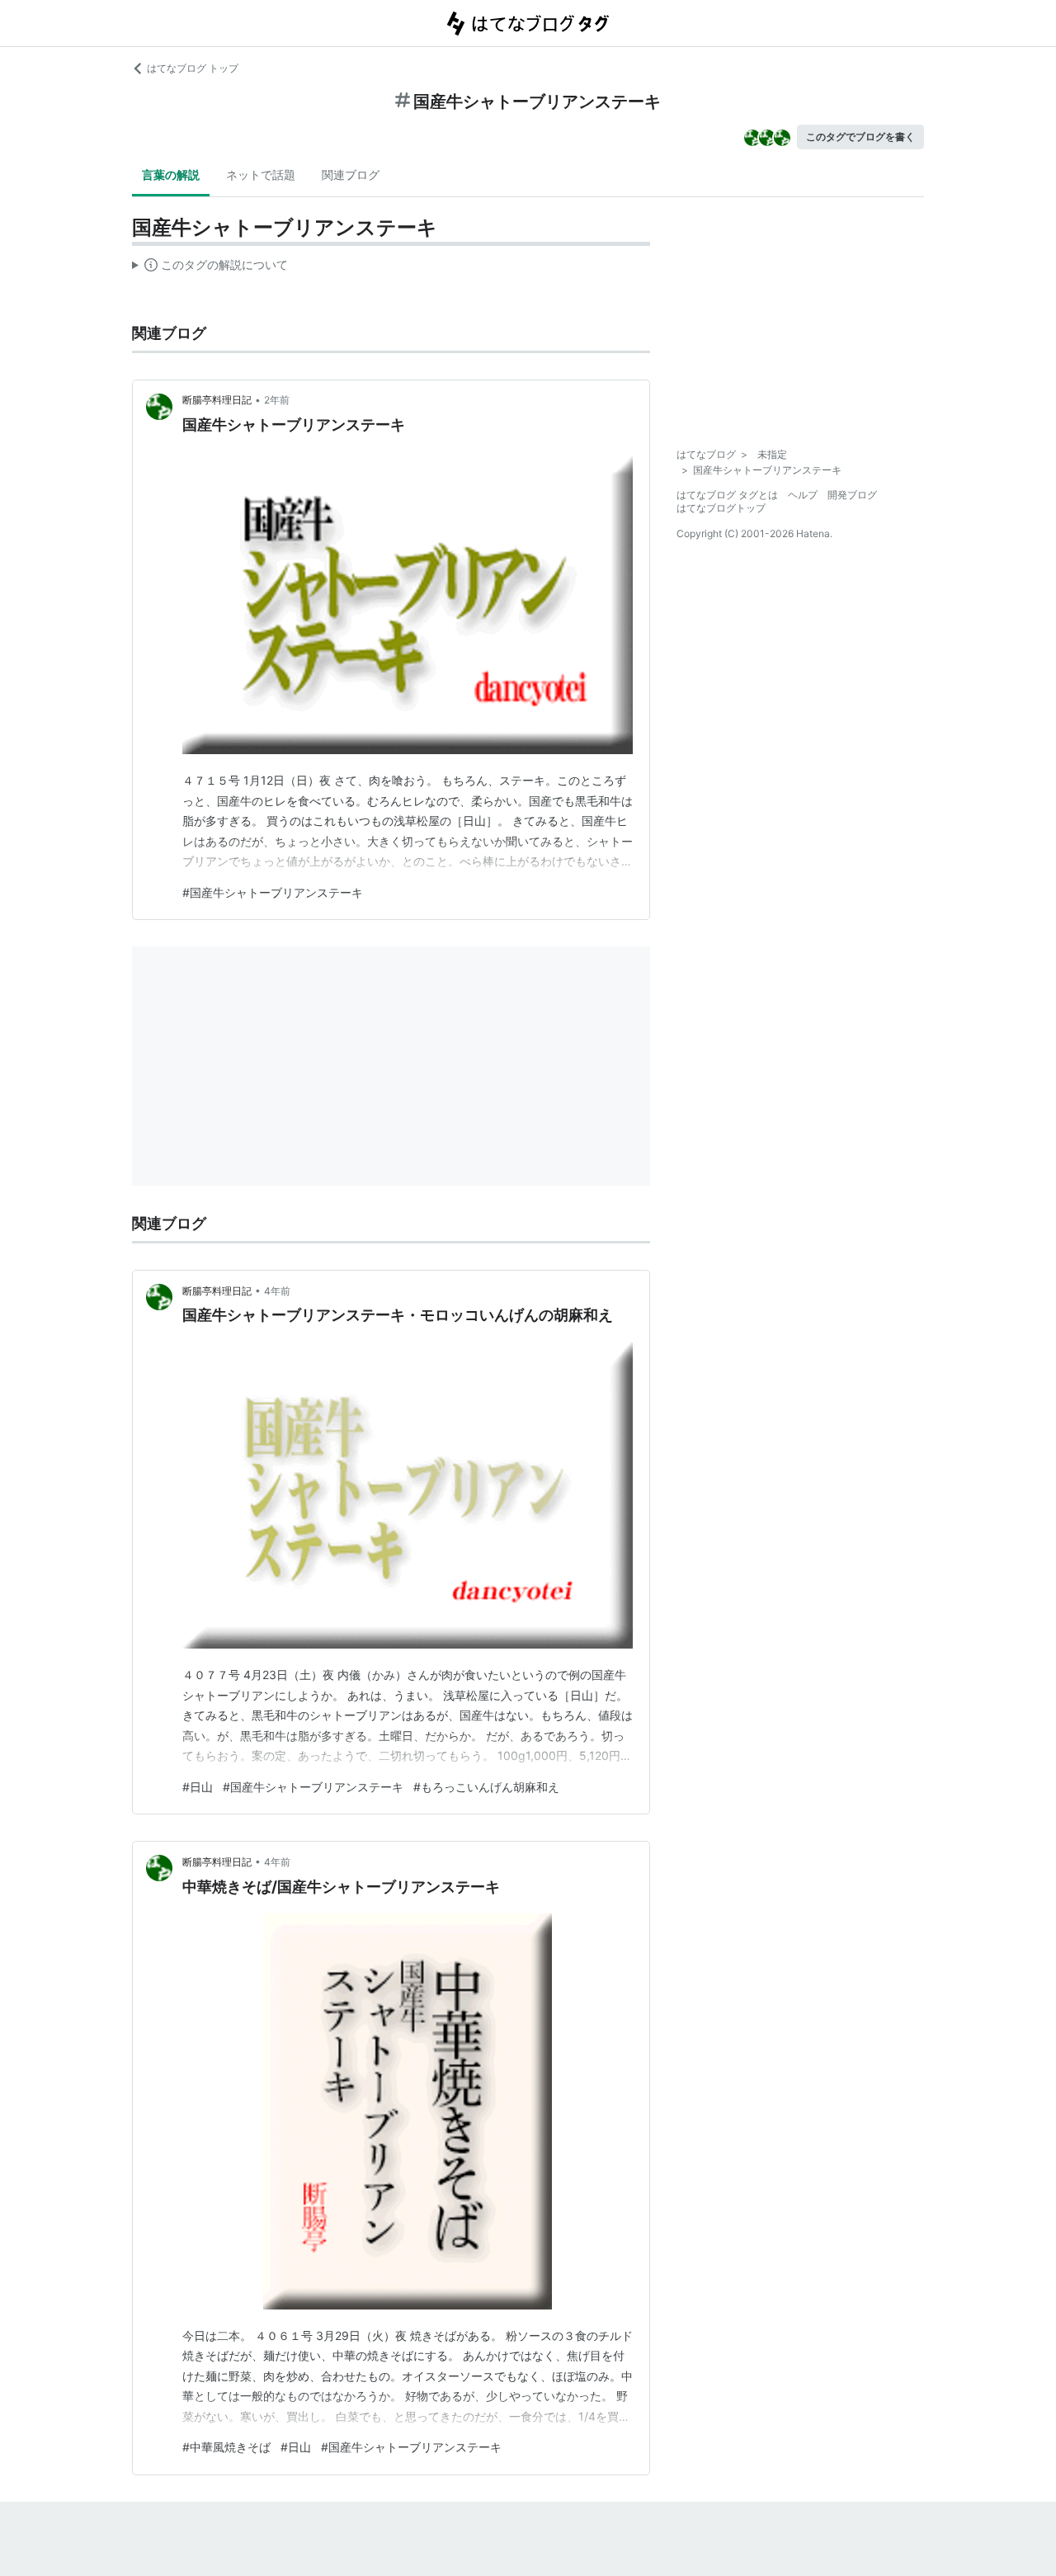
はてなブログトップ (721, 508)
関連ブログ (351, 175)
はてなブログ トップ (193, 68)
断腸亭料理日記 (217, 400)
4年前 (277, 1291)
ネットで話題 (261, 175)
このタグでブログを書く (860, 137)
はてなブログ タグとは (727, 495)
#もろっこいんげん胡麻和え (486, 1787)
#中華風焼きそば (226, 2447)
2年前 (277, 400)
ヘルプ (803, 495)
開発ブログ (852, 495)
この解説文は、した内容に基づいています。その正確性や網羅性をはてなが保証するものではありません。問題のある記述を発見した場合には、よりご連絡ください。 (210, 268)
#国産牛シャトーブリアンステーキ (273, 892)
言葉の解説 (171, 175)
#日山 (198, 1787)
